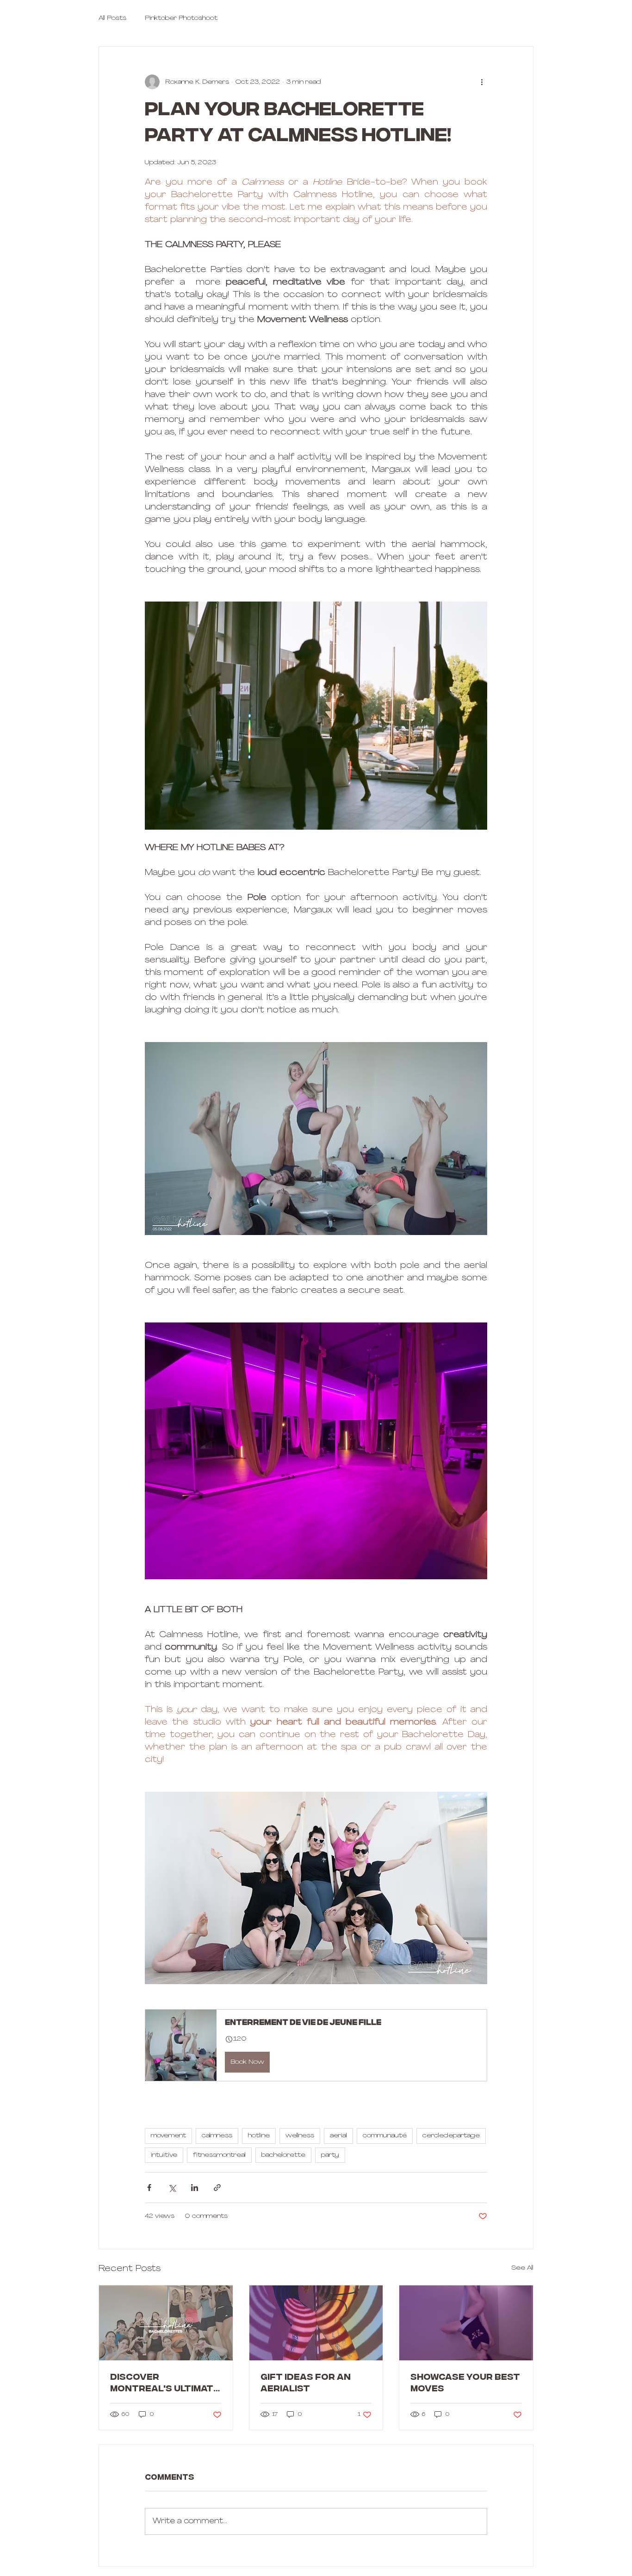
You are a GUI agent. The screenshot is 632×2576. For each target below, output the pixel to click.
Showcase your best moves (465, 2384)
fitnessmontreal (219, 2155)
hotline (259, 2136)
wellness (300, 2136)
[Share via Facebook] (149, 2188)
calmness (217, 2136)
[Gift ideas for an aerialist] (316, 2323)
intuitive (164, 2155)
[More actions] (482, 82)
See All (522, 2268)
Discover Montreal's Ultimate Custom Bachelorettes (165, 2384)
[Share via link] (217, 2188)
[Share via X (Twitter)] (172, 2188)
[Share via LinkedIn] (195, 2188)
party (330, 2155)
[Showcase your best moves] (466, 2323)
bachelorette (283, 2155)
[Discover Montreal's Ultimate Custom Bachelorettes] (166, 2323)
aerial (338, 2136)
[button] (316, 2045)
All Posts (112, 18)
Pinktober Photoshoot (181, 18)
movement (168, 2136)
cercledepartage (451, 2136)
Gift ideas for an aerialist (306, 2384)
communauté (385, 2136)
